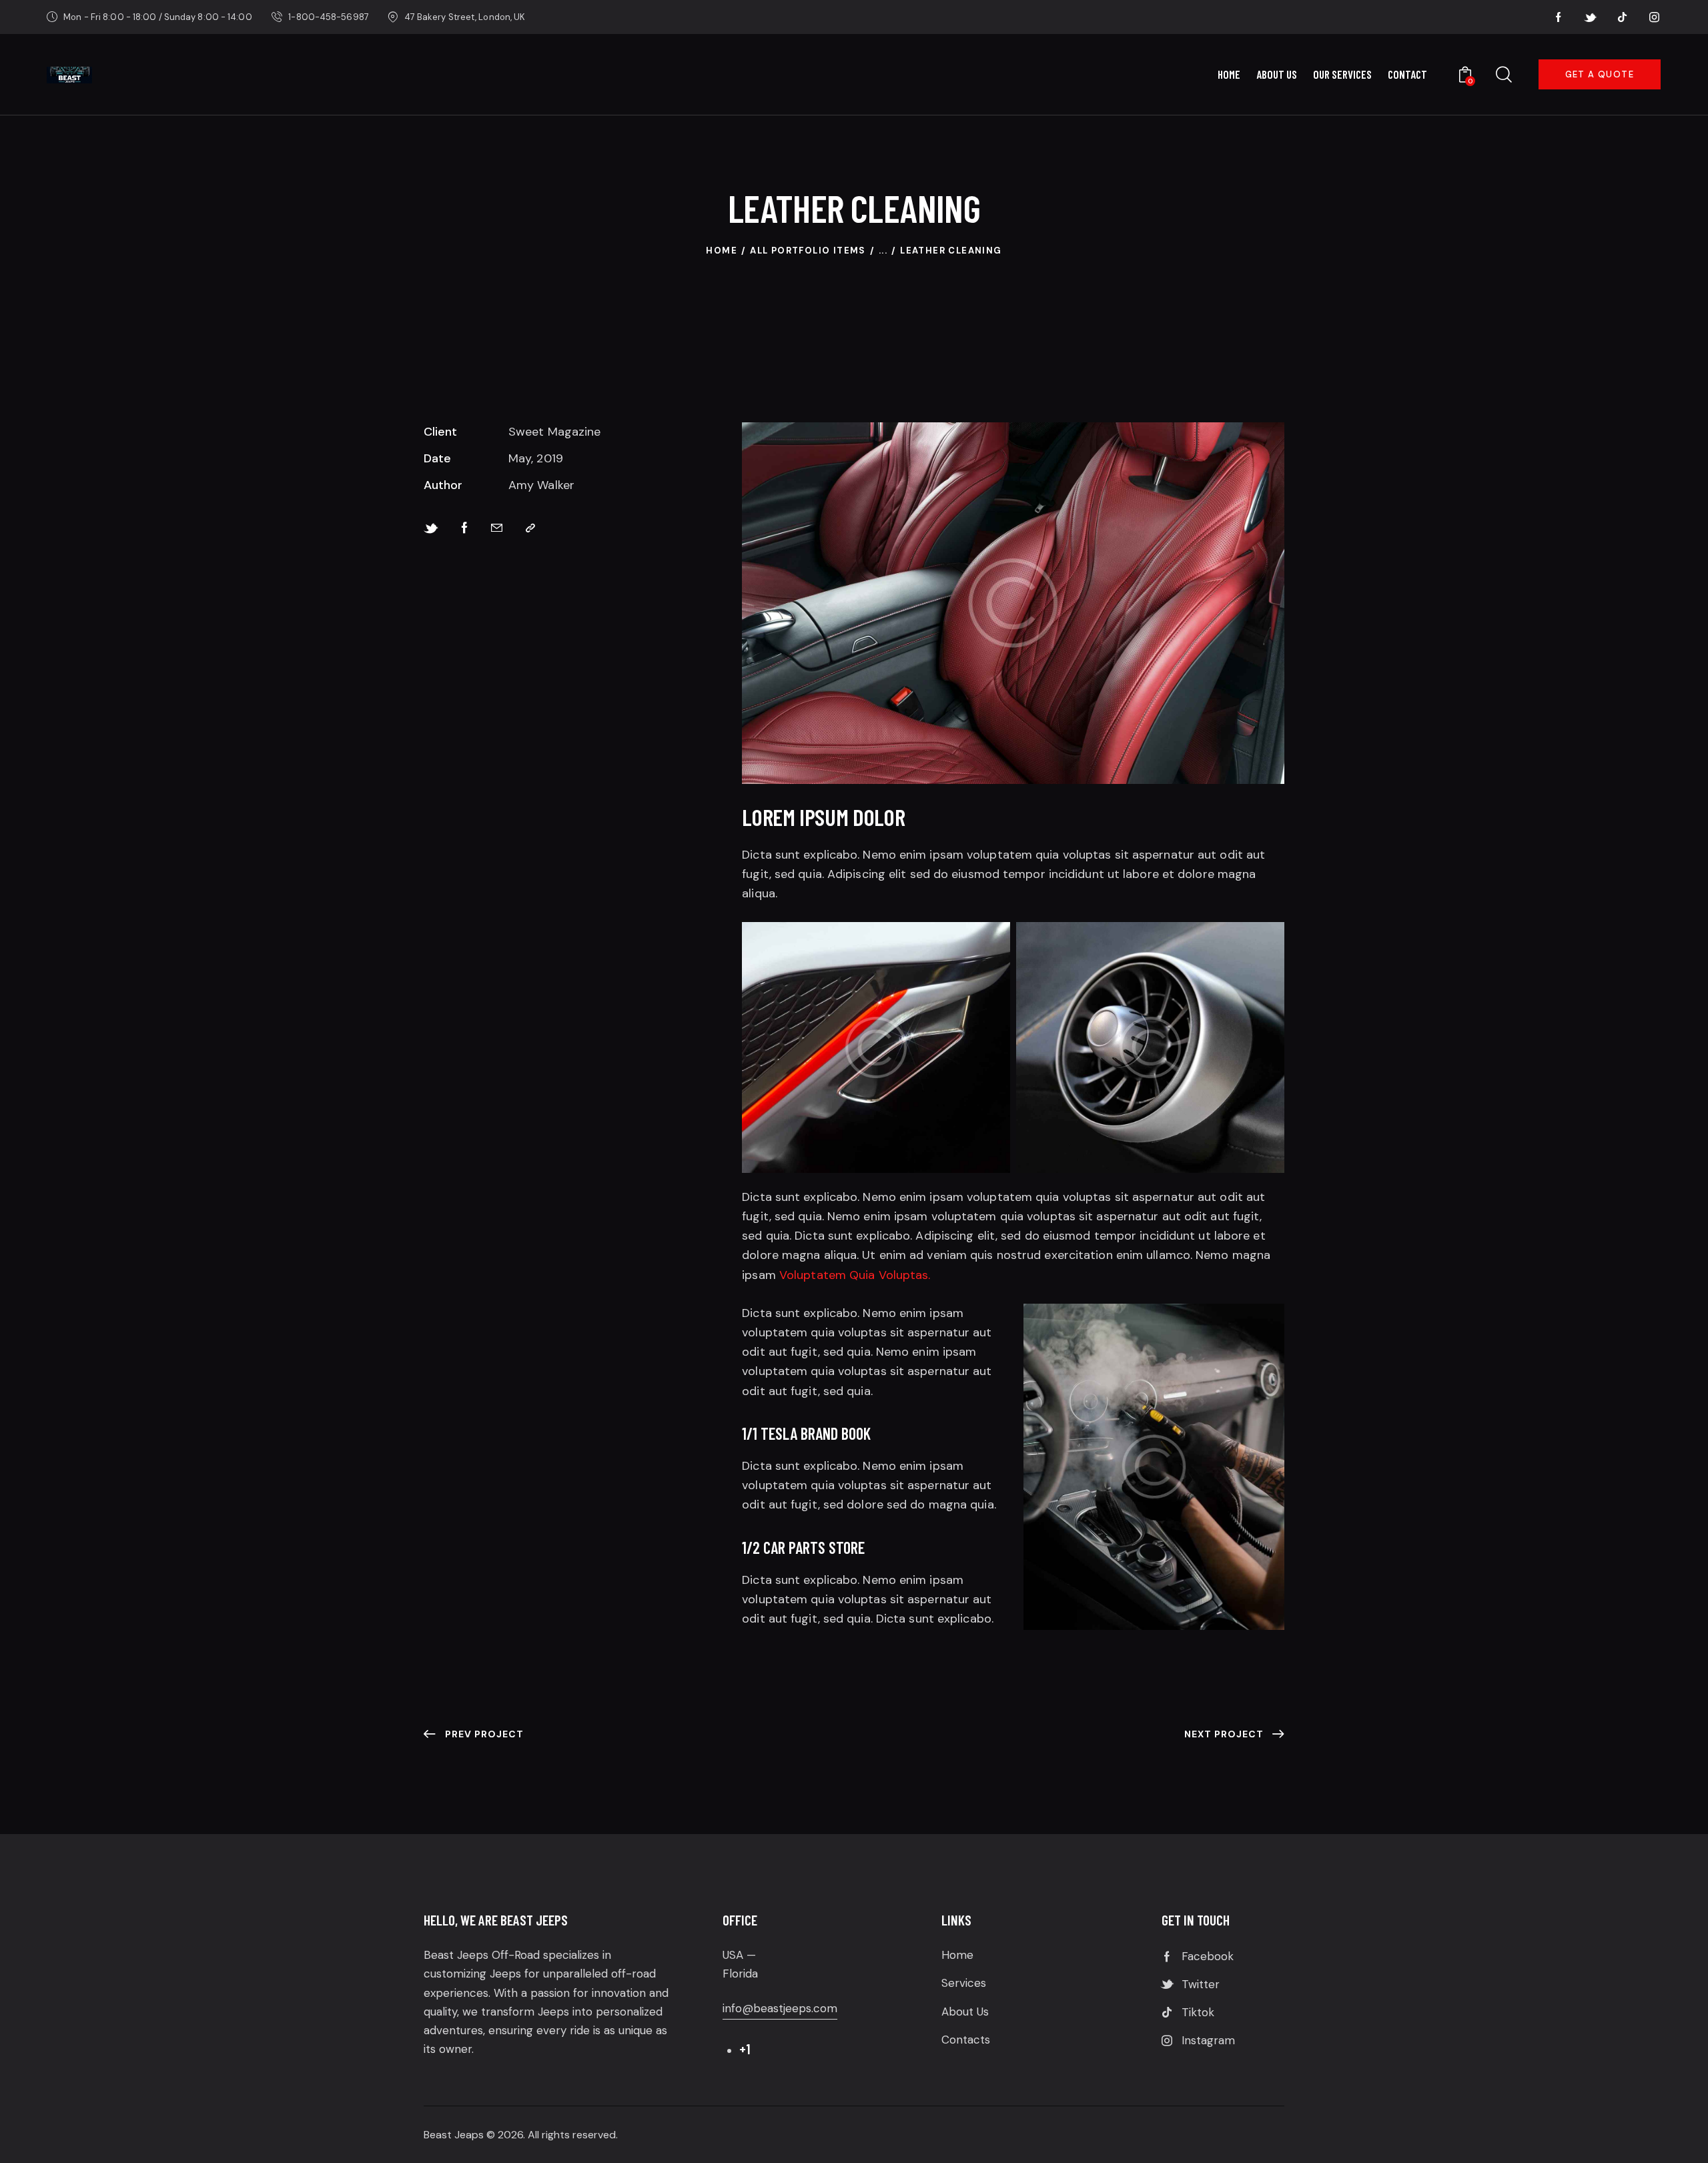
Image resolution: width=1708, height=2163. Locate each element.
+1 (745, 2049)
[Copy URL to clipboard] (530, 528)
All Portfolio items (808, 251)
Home (722, 251)
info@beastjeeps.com (780, 2008)
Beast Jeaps (454, 2135)
